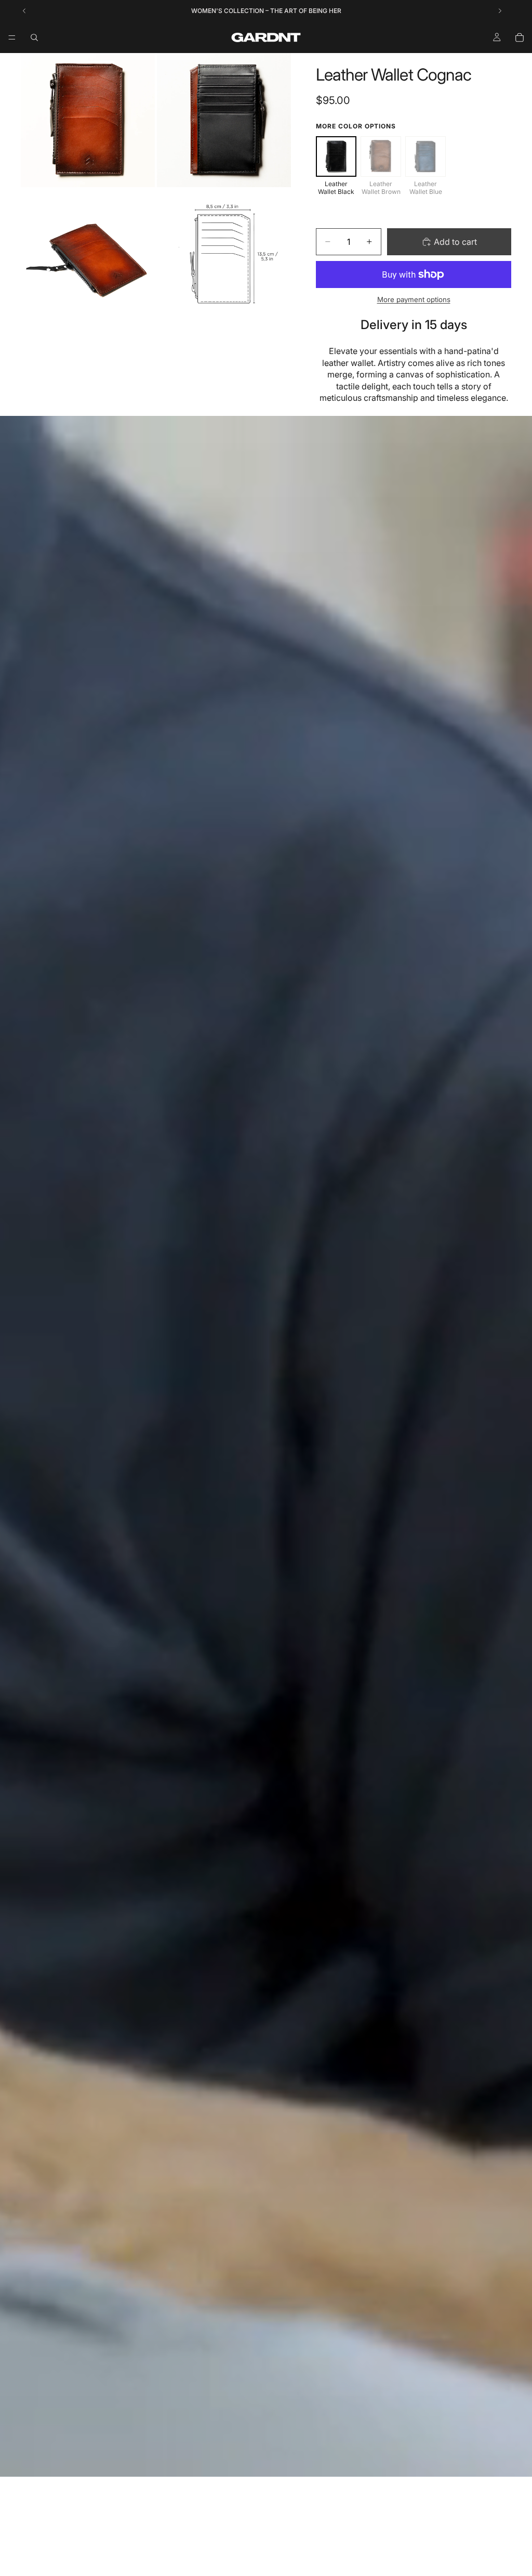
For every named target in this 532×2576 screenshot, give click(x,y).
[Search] (34, 37)
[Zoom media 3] (88, 256)
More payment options (414, 299)
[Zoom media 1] (88, 120)
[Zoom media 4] (224, 256)
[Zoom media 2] (224, 120)
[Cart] (520, 37)
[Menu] (12, 37)
